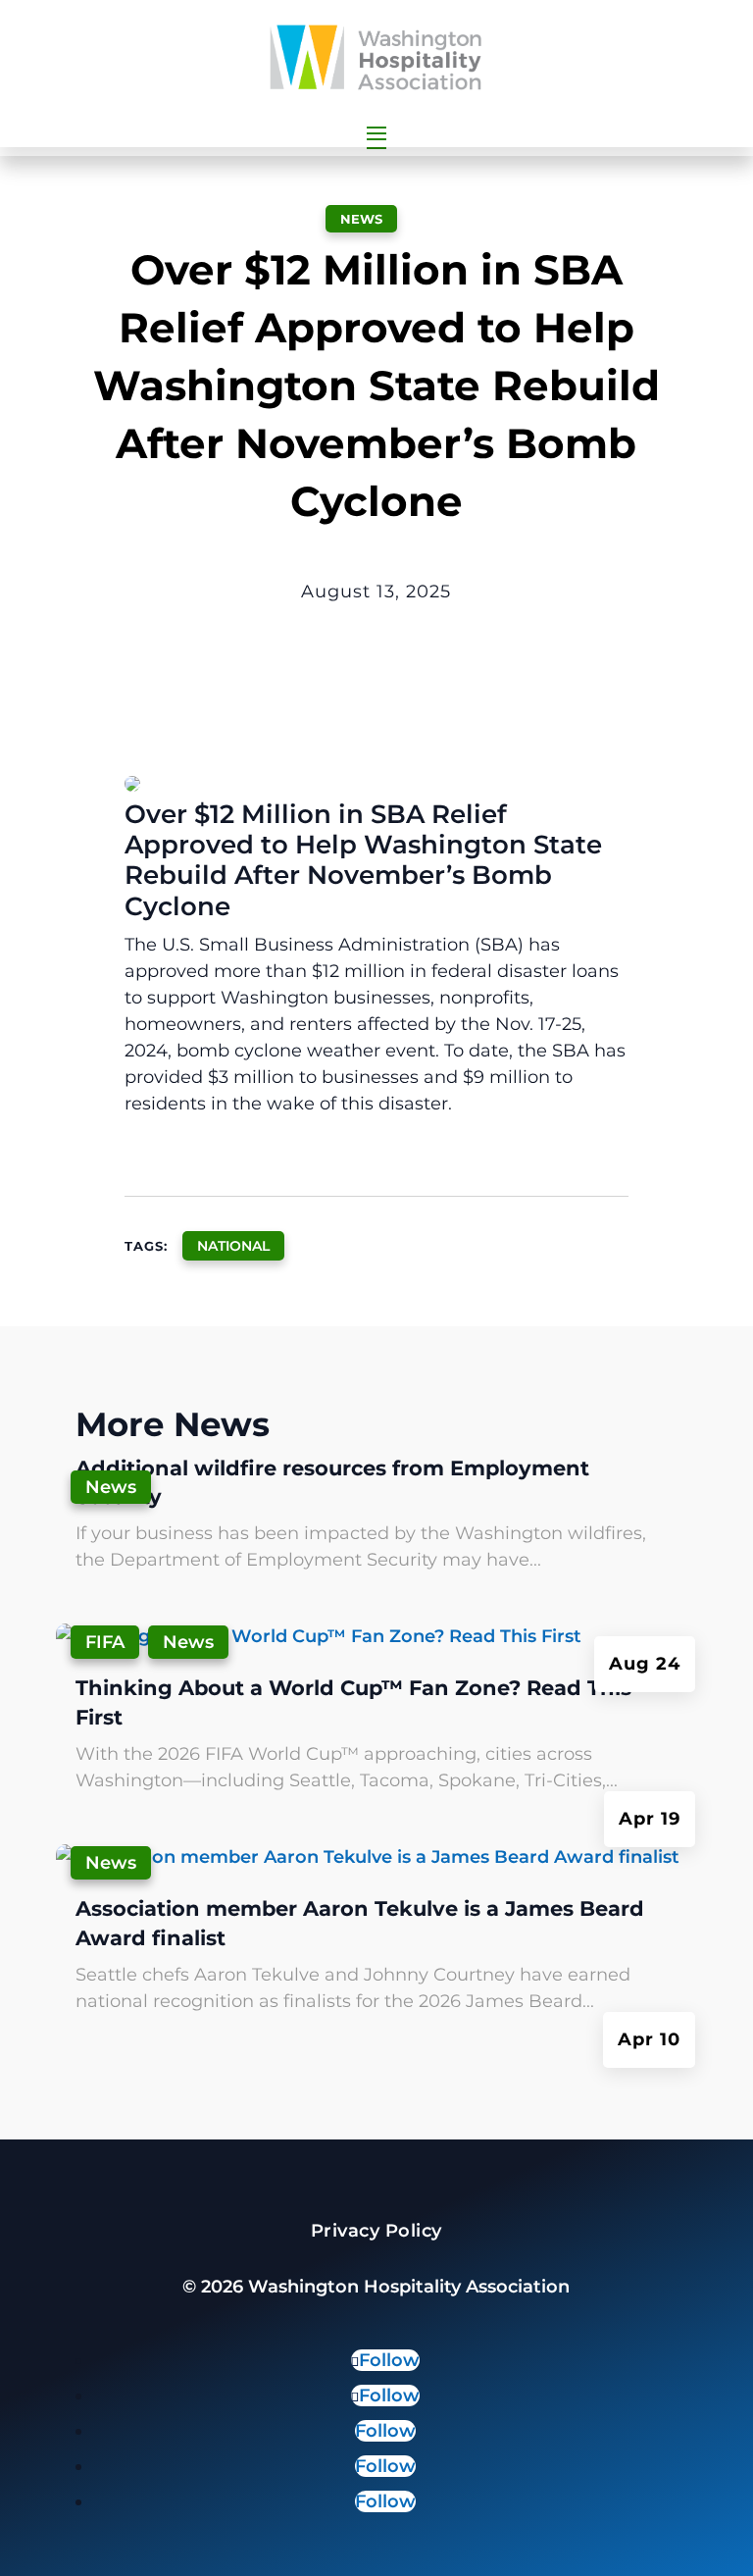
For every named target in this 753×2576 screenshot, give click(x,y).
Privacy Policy (376, 2231)
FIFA (105, 1642)
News (361, 219)
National (233, 1246)
